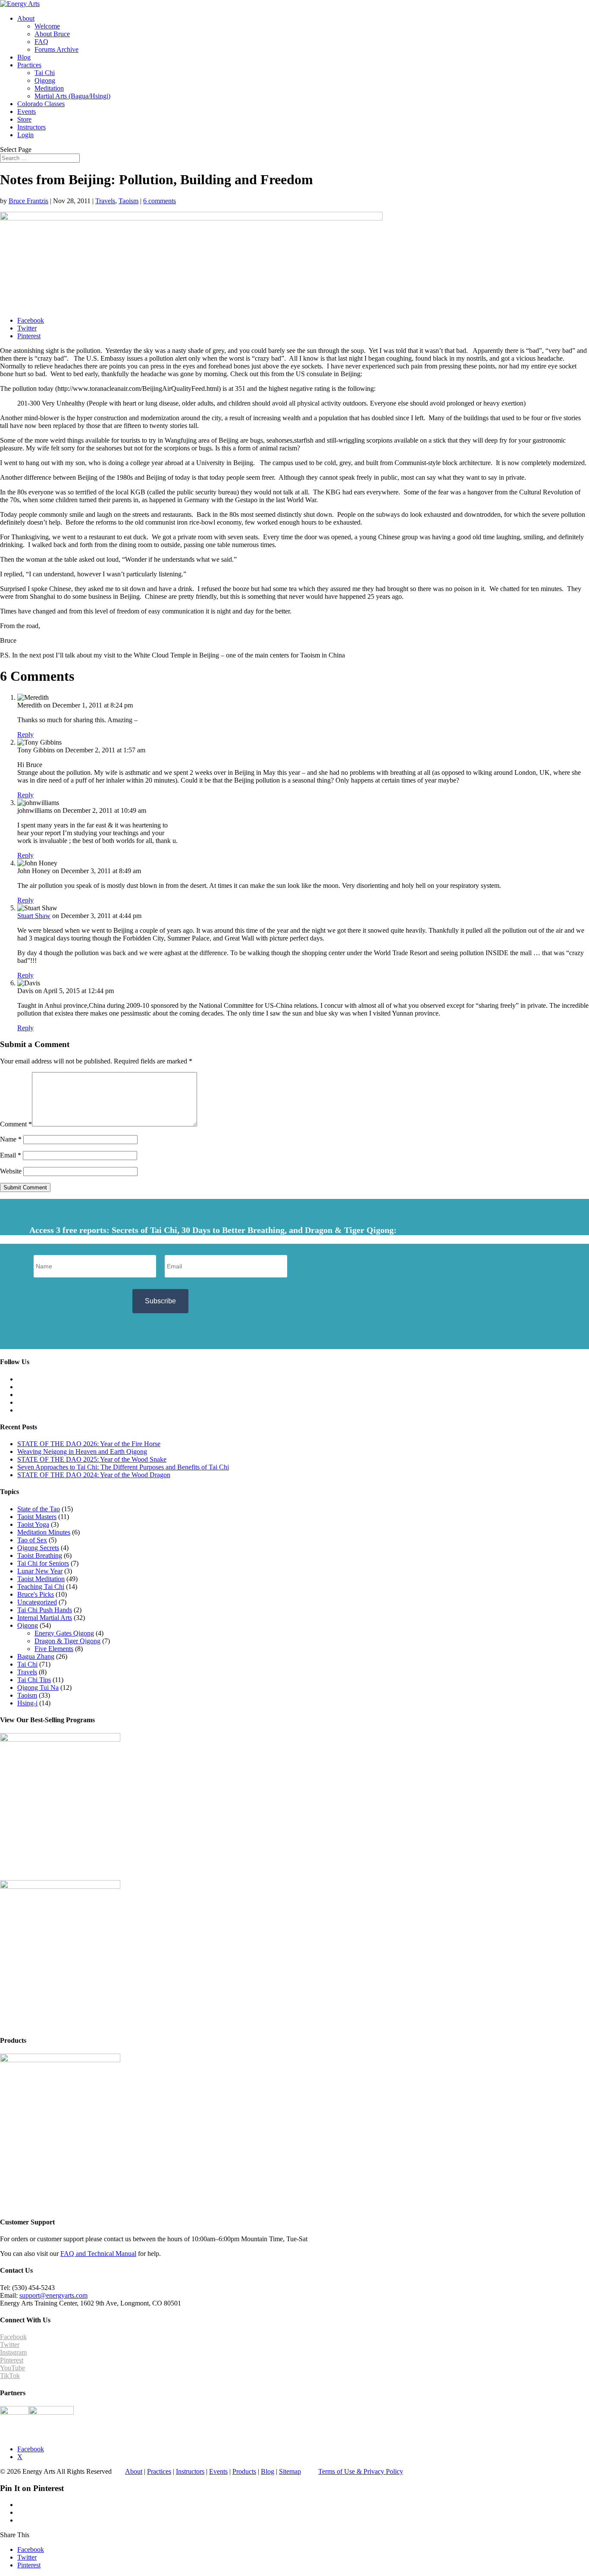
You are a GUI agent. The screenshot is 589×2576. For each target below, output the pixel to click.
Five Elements (54, 1649)
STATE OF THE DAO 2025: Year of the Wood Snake (92, 1459)
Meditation (49, 88)
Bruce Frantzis (28, 201)
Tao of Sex (32, 1540)
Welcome (47, 26)
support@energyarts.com (53, 2295)
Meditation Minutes (44, 1532)
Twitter (10, 2345)
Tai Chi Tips (34, 1680)
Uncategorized (37, 1602)
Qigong (45, 80)
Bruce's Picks (36, 1594)
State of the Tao (39, 1509)
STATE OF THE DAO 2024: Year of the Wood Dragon (94, 1475)
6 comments (160, 201)
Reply (25, 734)
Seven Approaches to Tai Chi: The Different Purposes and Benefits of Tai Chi (123, 1467)
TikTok (10, 2376)
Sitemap (290, 2471)
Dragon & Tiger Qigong (67, 1641)
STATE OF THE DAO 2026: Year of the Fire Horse (89, 1444)
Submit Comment (25, 1187)
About (26, 18)
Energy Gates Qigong (64, 1633)
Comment (16, 1124)
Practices (29, 65)
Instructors (31, 127)
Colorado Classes (41, 104)
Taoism (128, 201)
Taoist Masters (37, 1517)
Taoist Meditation (41, 1579)
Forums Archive (56, 49)
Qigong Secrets (38, 1548)
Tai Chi (45, 73)
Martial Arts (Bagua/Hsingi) (72, 96)
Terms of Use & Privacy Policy (361, 2471)
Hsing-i (27, 1703)
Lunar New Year (40, 1571)
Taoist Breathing (40, 1555)
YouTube (13, 2368)
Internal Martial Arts (45, 1618)
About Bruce (52, 34)
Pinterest (12, 2360)
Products (244, 2471)
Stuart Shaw (34, 916)
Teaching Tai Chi (41, 1587)
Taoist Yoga (33, 1524)
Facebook (13, 2337)
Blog (24, 57)
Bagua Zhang (36, 1656)
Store (24, 119)
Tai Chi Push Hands (45, 1610)
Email (11, 1155)
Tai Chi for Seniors (43, 1563)
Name (11, 1139)
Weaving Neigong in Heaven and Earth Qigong (82, 1452)
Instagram (13, 2352)
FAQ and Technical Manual (98, 2254)
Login (25, 135)
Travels (105, 201)
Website (11, 1171)
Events (27, 112)
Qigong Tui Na (38, 1687)
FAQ (41, 42)
